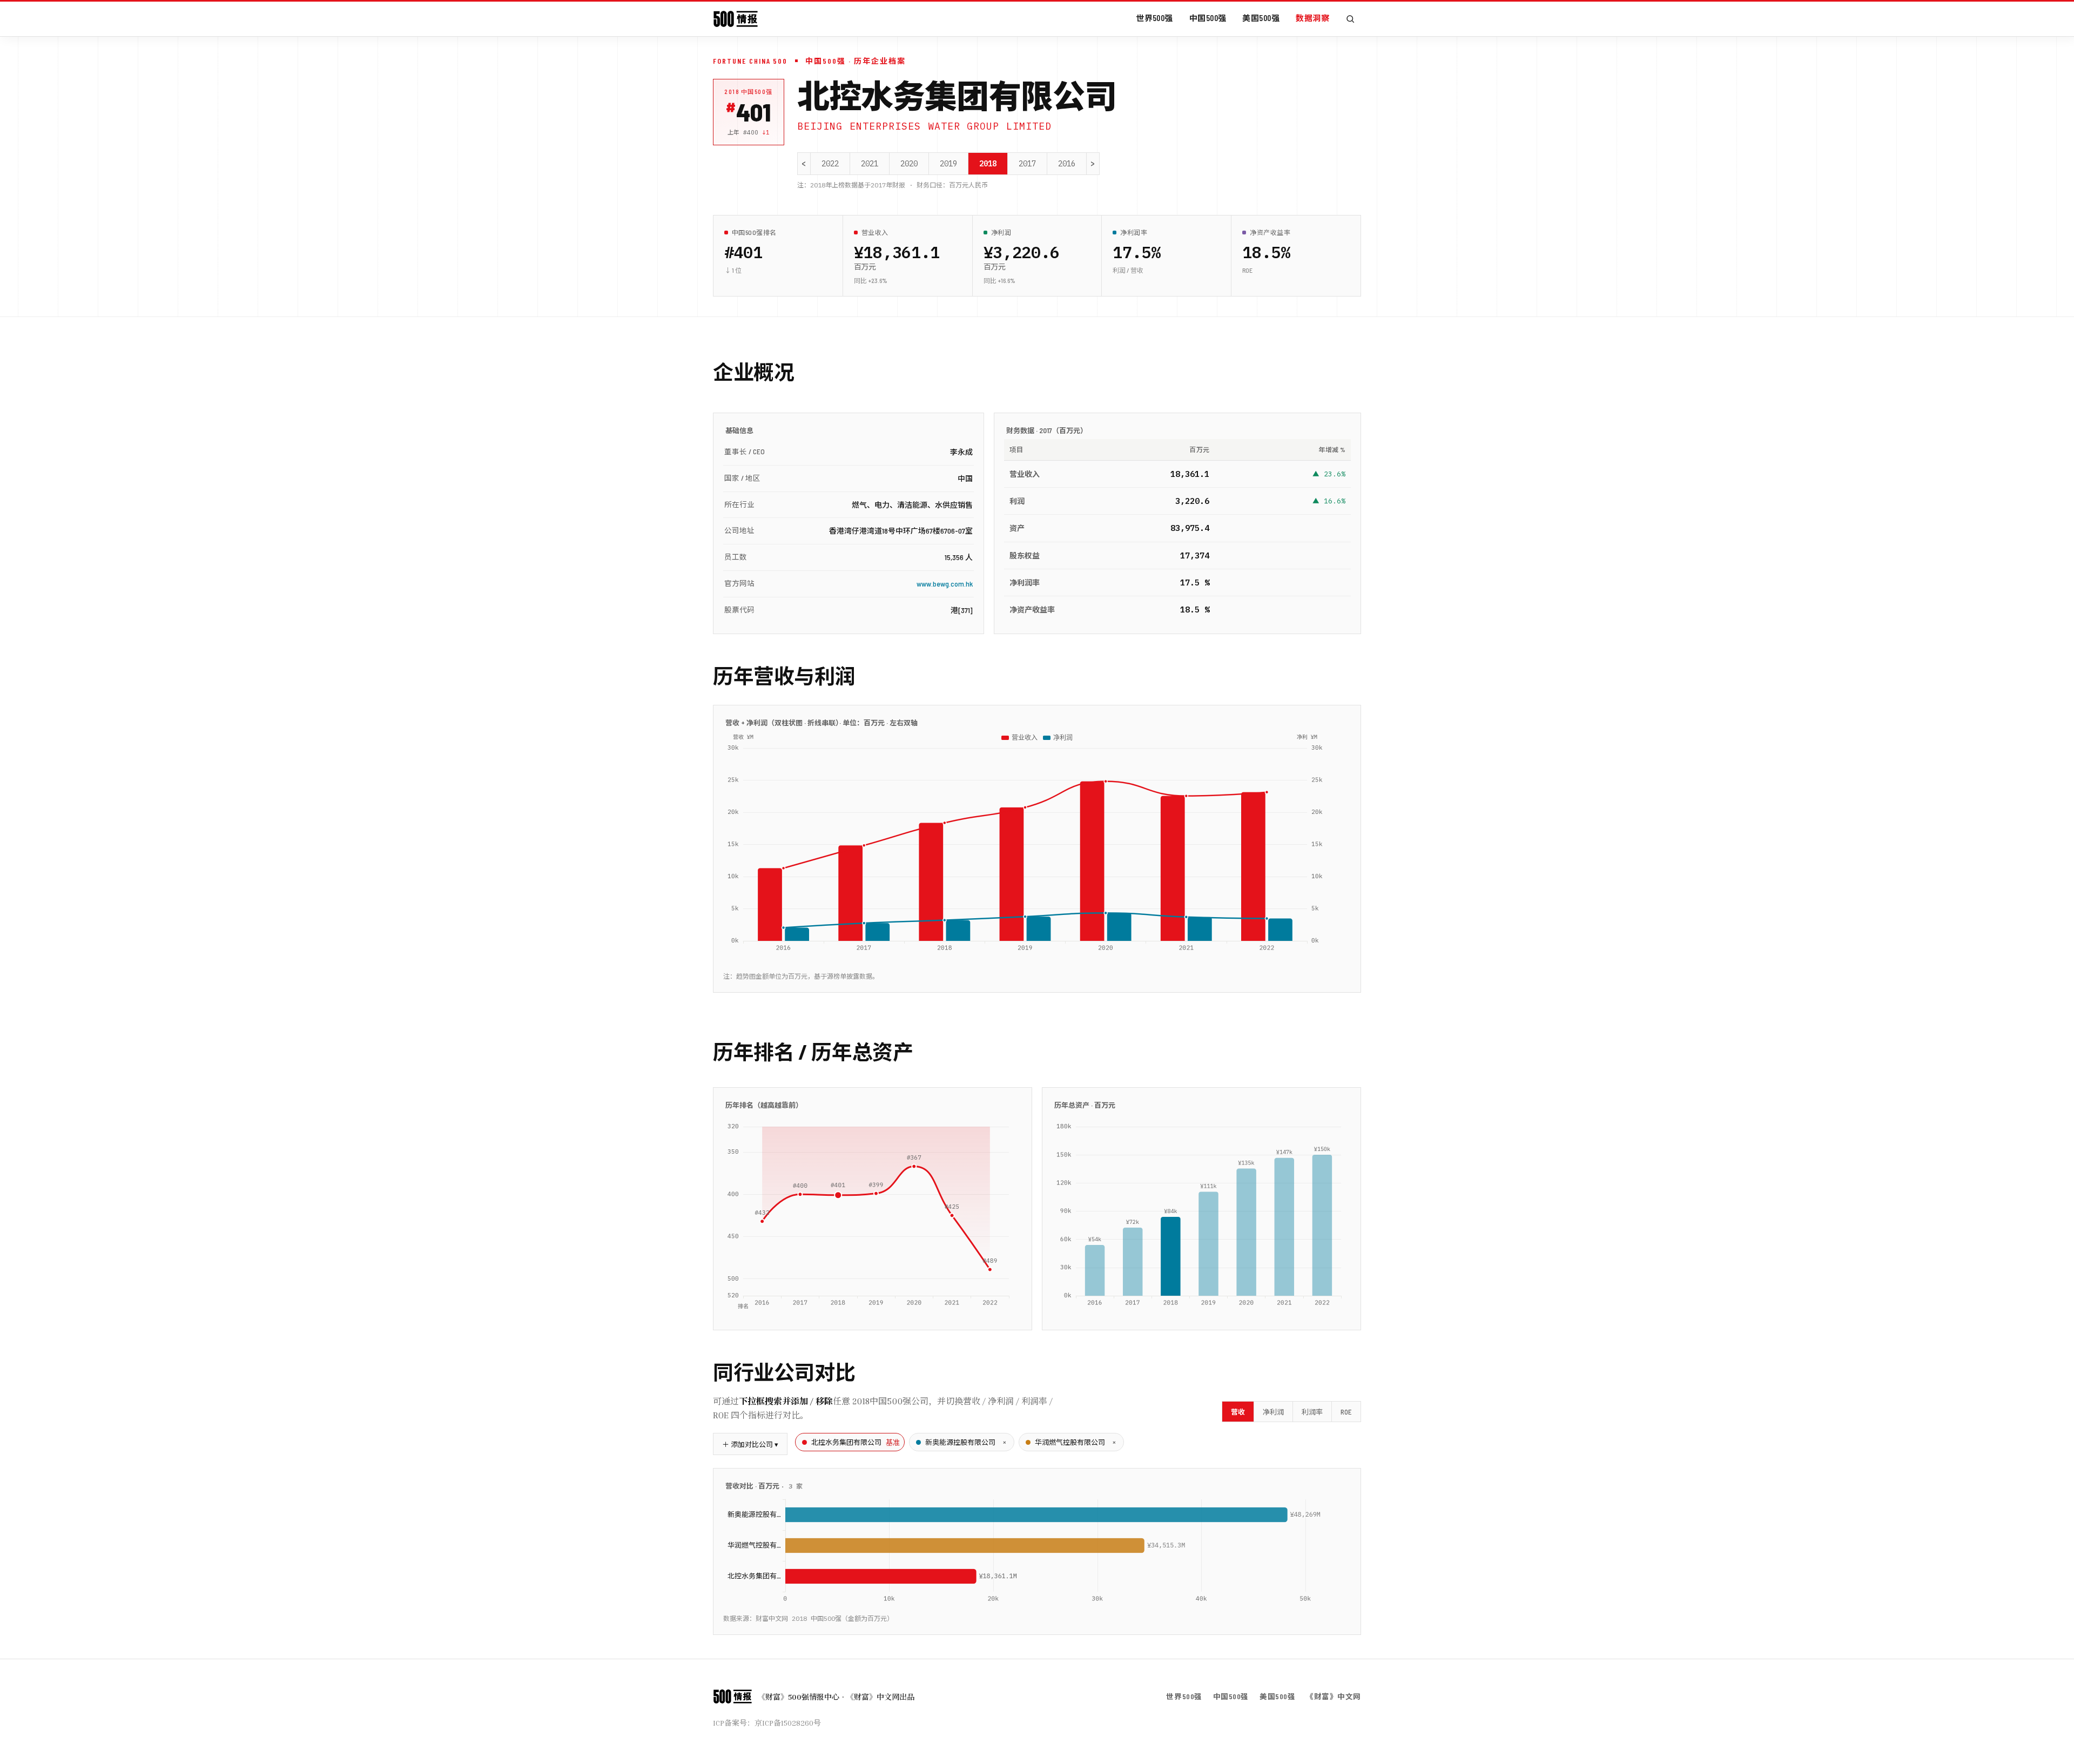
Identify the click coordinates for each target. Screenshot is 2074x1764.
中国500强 (1208, 18)
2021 (870, 164)
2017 (1027, 164)
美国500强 (1261, 18)
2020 (909, 164)
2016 (1067, 164)
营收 (1238, 1412)
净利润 (1273, 1412)
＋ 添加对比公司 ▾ (750, 1444)
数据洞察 (1312, 18)
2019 (948, 164)
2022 (830, 164)
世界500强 (1154, 18)
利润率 (1312, 1412)
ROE (1346, 1412)
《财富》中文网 (1334, 1696)
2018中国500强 (749, 92)
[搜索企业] (1350, 19)
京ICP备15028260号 (788, 1723)
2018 (988, 164)
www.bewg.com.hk (945, 584)
